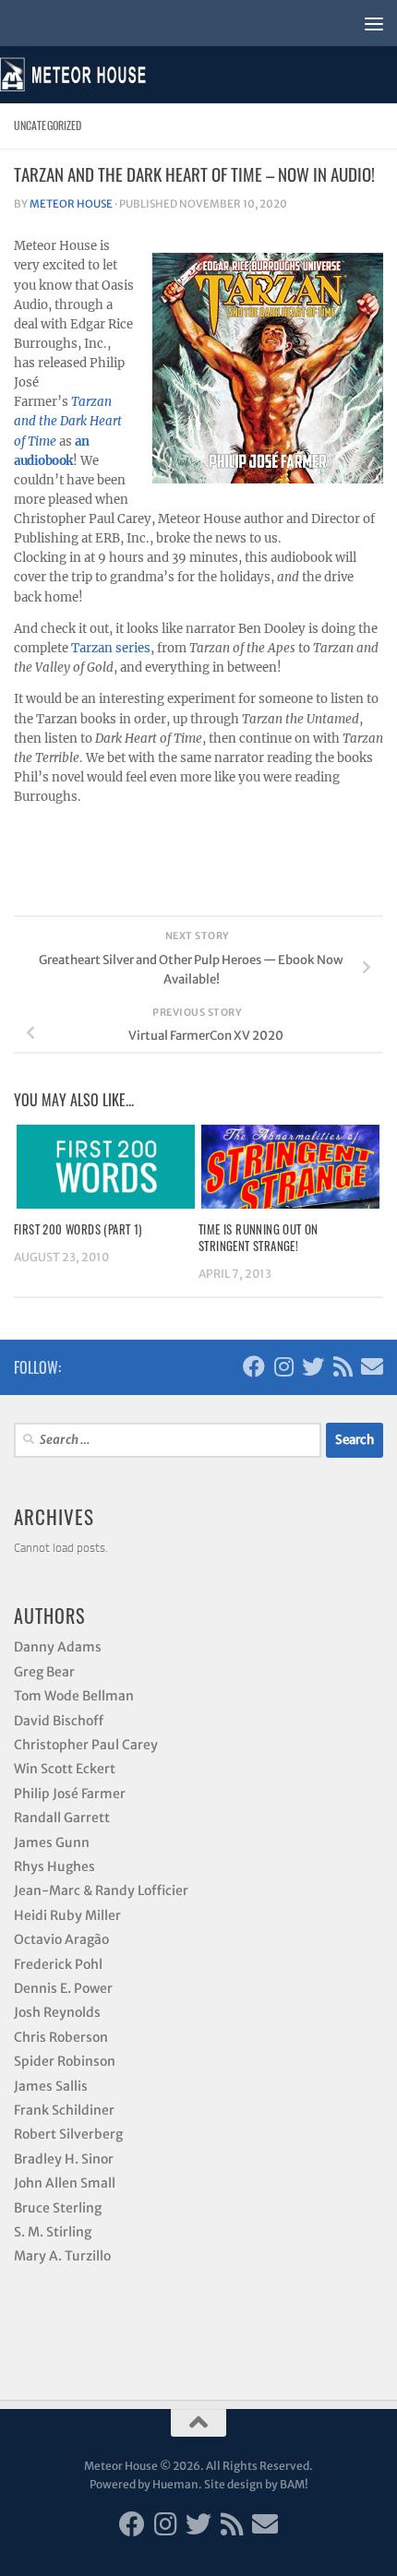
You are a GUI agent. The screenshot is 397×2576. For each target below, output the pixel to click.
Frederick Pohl (58, 1964)
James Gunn (52, 1843)
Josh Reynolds (57, 2012)
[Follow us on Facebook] (254, 1366)
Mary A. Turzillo (62, 2256)
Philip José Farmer (70, 1794)
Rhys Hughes (54, 1866)
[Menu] (374, 23)
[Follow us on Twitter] (313, 1366)
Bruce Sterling (58, 2208)
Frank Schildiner (64, 2110)
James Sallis (51, 2086)
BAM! (294, 2484)
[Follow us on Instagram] (283, 1366)
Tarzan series (111, 648)
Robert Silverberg (68, 2134)
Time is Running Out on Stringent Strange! (259, 1237)
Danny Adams (58, 1647)
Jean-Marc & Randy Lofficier (101, 1890)
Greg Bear (44, 1672)
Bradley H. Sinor (64, 2159)
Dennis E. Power (63, 1988)
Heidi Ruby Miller (67, 1915)
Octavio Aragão (61, 1939)
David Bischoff (59, 1721)
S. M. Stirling (53, 2232)
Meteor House (71, 204)
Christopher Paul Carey (86, 1745)
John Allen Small (65, 2183)
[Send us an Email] (372, 1366)
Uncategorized (48, 125)
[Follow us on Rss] (343, 1366)
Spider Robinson (65, 2061)
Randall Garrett (62, 1818)
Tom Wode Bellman (74, 1696)
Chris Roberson (61, 2037)
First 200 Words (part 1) (78, 1229)
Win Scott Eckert (65, 1769)
